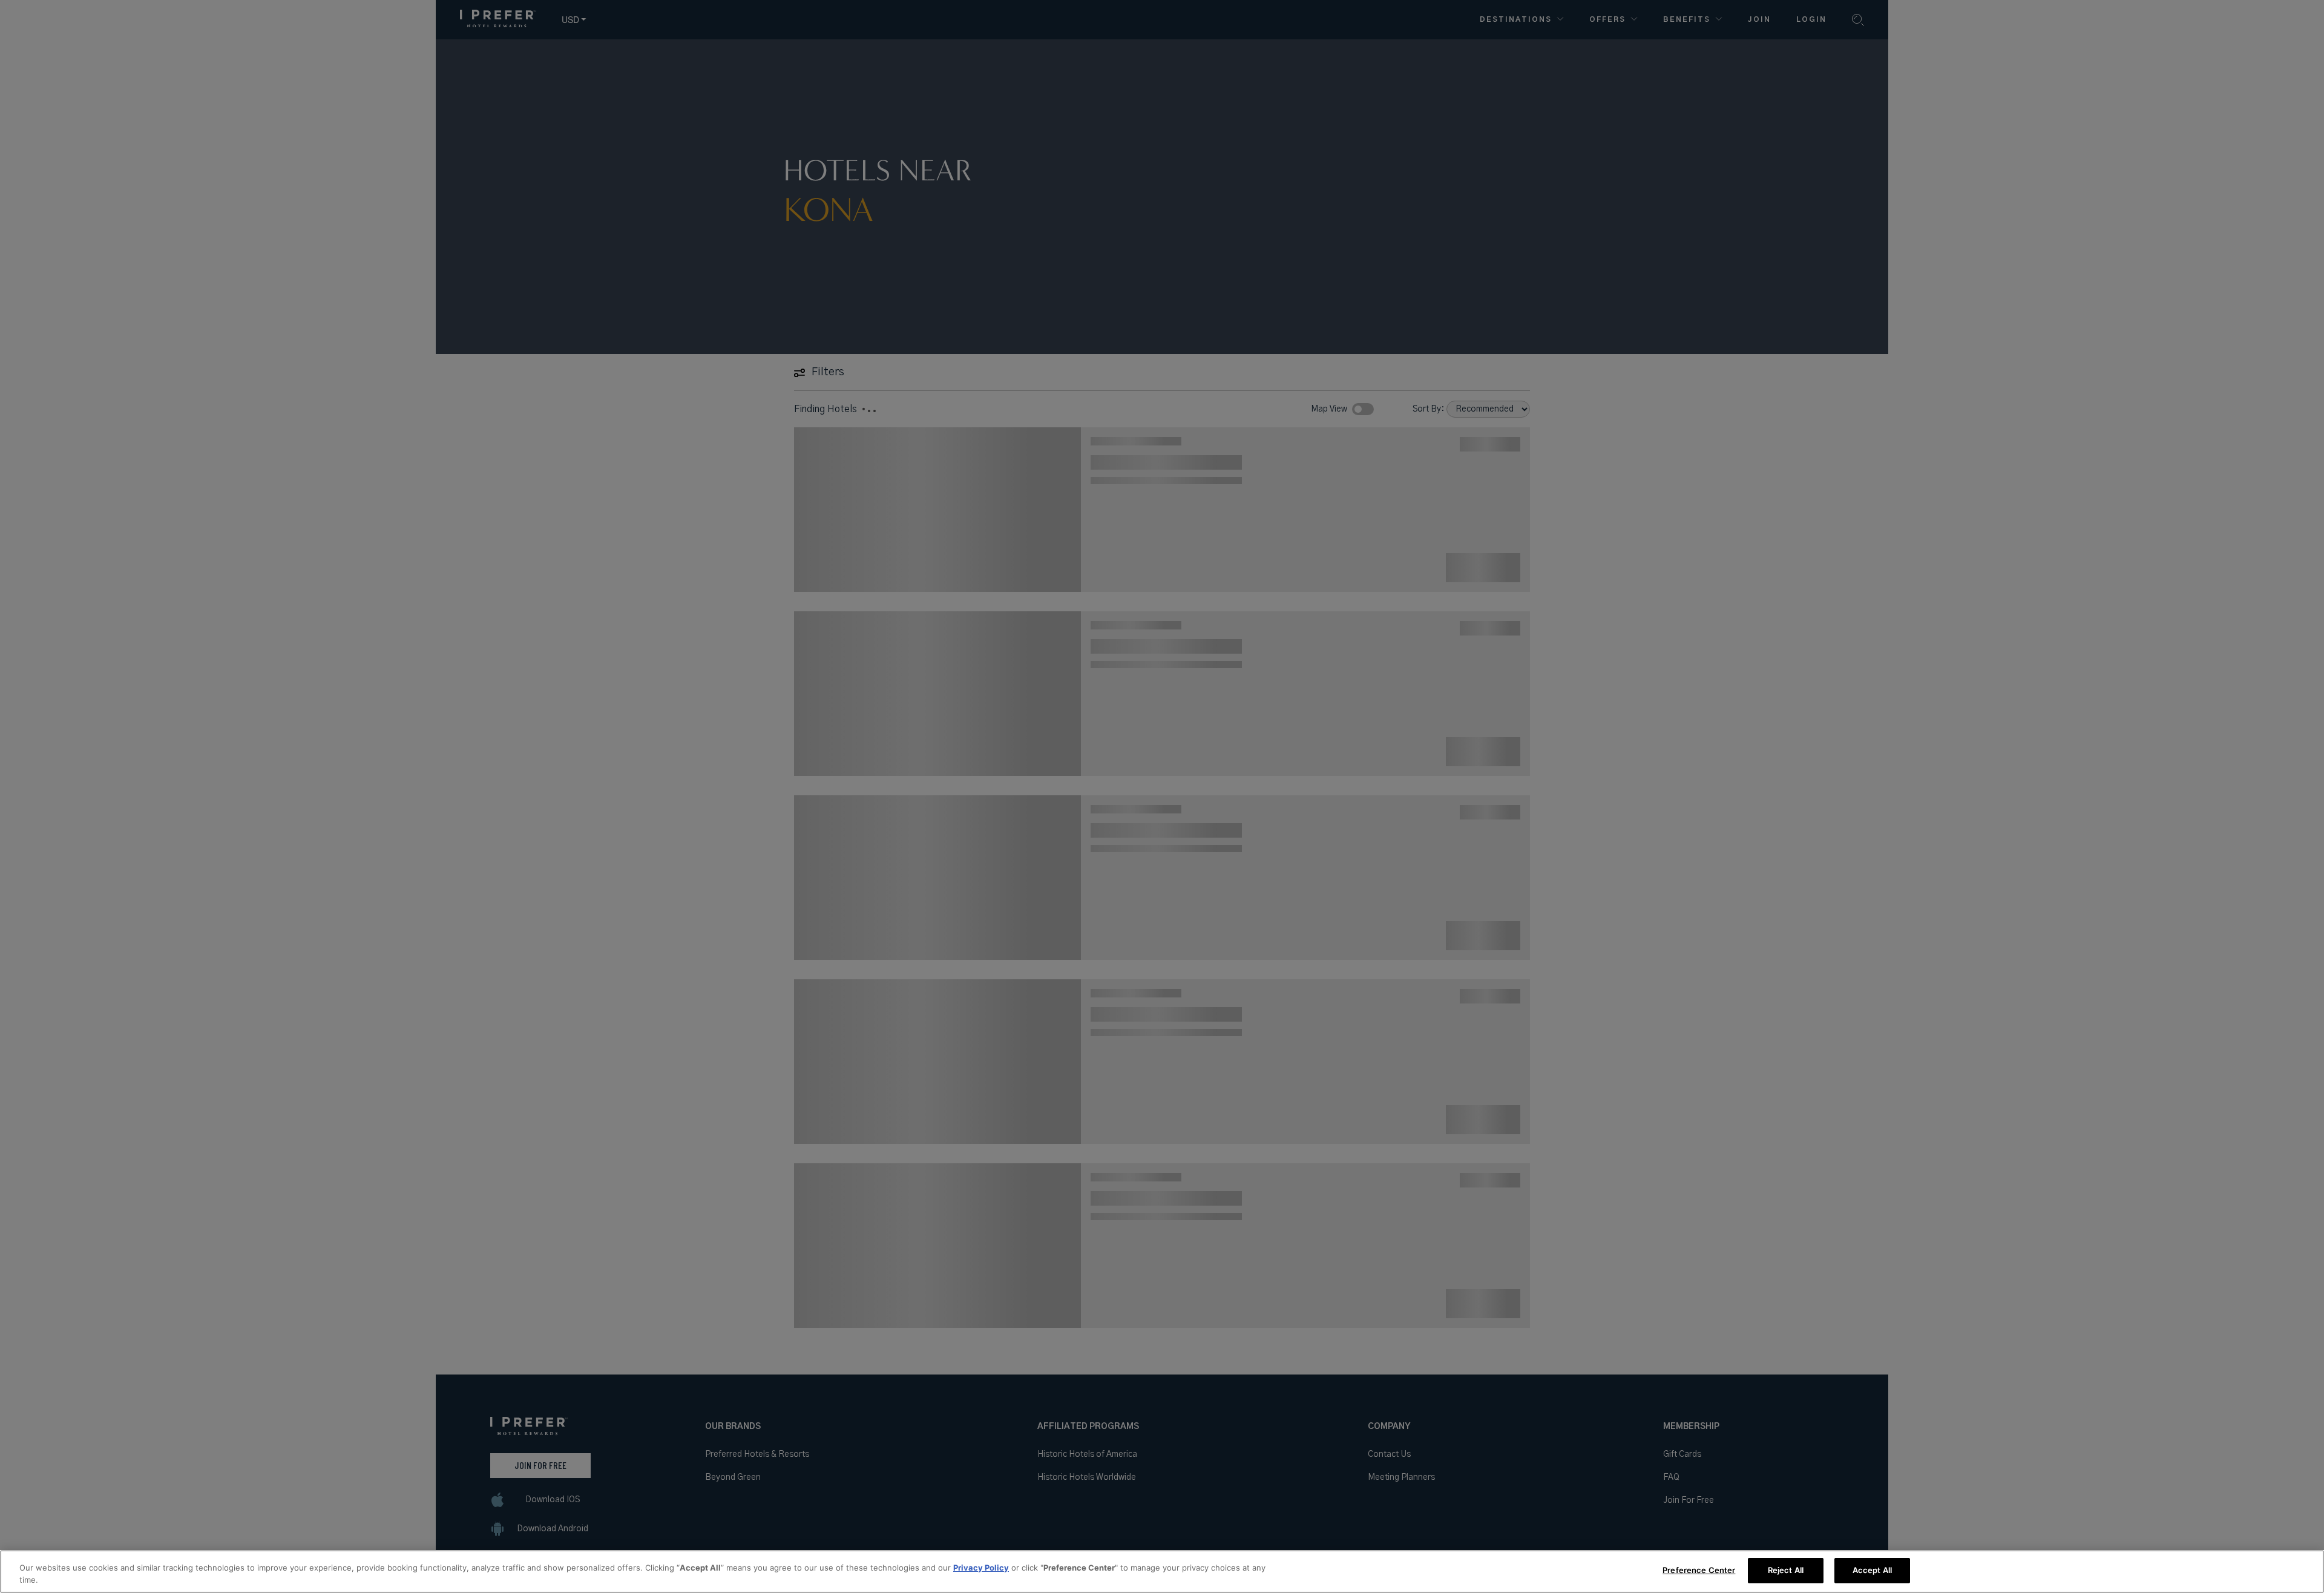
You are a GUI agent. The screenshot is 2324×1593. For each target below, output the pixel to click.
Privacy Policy (981, 1568)
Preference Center (1699, 1570)
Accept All (1872, 1570)
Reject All (1786, 1570)
